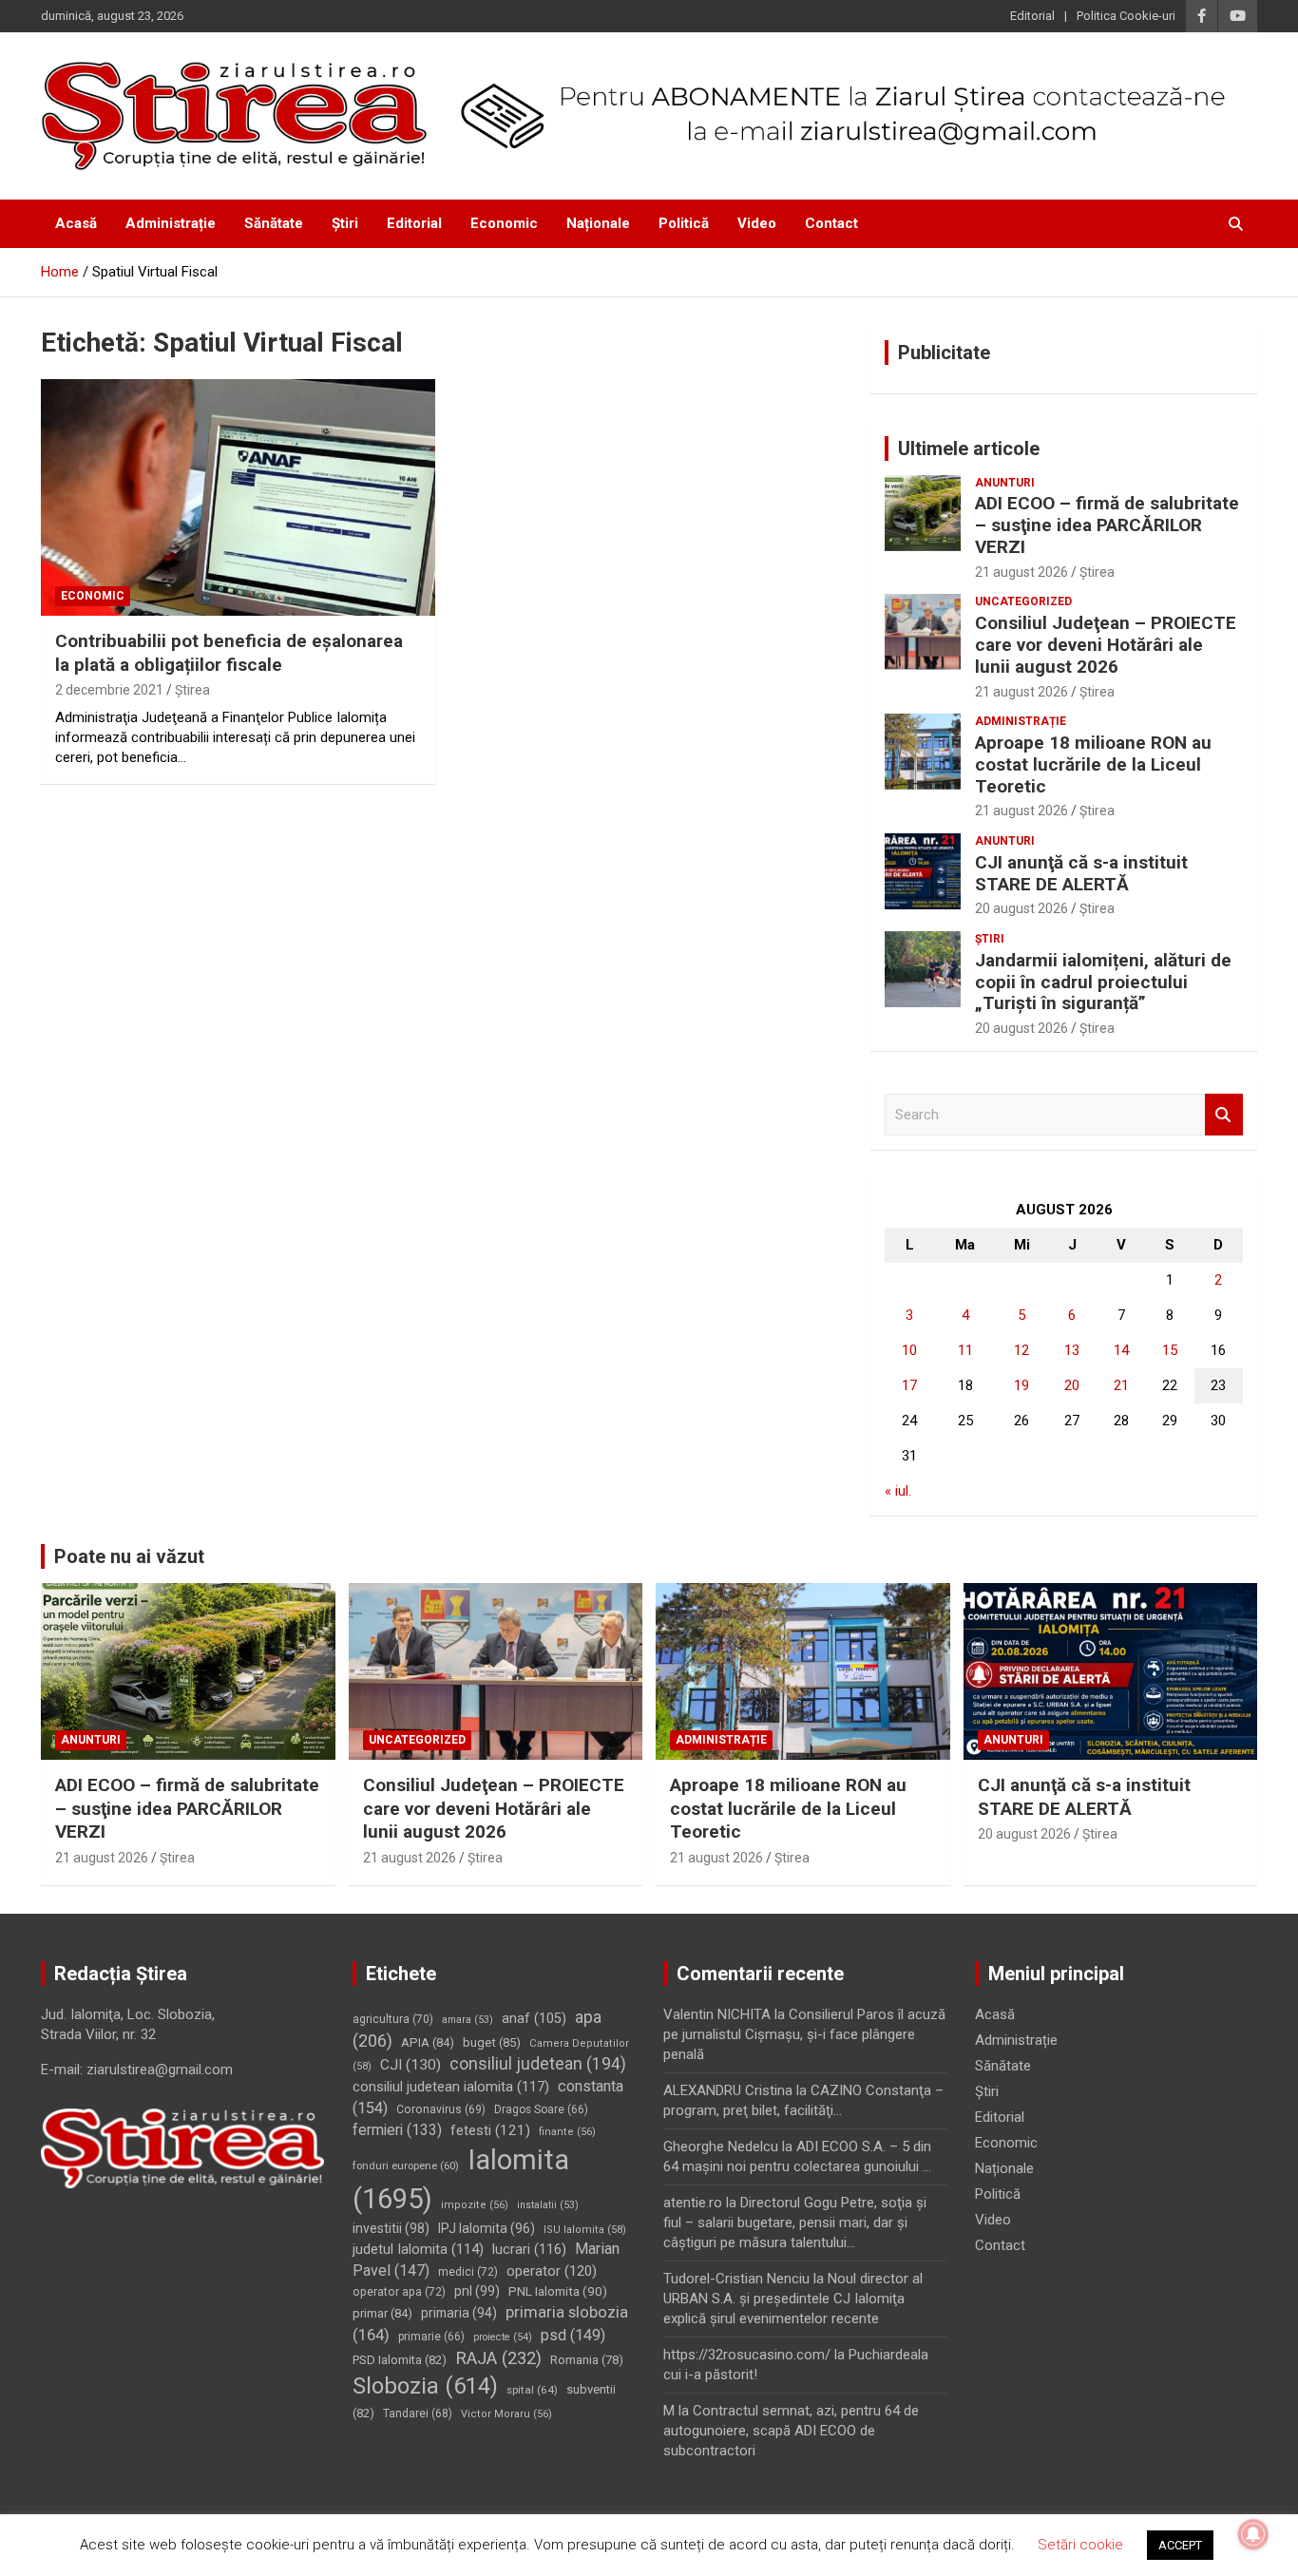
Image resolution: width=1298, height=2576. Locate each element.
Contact (831, 223)
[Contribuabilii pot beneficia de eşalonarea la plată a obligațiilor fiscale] (238, 497)
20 (1072, 1385)
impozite (475, 2205)
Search (1224, 1115)
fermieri (397, 2130)
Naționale (598, 223)
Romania (587, 2360)
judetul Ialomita (418, 2249)
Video (757, 223)
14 (1121, 1350)
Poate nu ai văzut (129, 1556)
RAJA (498, 2358)
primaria (459, 2313)
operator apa (399, 2292)
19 (1021, 1385)
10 (909, 1350)
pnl (477, 2291)
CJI (410, 2065)
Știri (345, 223)
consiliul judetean (538, 2064)
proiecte (503, 2337)
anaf (534, 2019)
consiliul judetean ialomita (451, 2087)
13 (1072, 1350)
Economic (504, 223)
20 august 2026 (1021, 908)
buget (492, 2042)
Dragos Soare (541, 2109)
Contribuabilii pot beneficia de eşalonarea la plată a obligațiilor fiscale (229, 653)
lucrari (529, 2249)
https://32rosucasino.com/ (747, 2355)
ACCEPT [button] (1180, 2545)
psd (573, 2335)
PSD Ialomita (400, 2360)
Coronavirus (441, 2109)
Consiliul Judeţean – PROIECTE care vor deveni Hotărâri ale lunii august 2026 (1106, 645)
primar (382, 2313)
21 (1121, 1385)
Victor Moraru (506, 2414)
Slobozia (425, 2386)
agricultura (393, 2019)
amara (468, 2020)
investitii (391, 2228)
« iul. (898, 1491)
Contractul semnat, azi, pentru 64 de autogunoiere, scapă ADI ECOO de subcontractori (791, 2431)
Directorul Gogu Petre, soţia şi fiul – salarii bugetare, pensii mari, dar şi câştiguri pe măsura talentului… (795, 2223)
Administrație (171, 223)
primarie (431, 2337)
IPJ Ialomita (487, 2228)
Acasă (76, 223)
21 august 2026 (1021, 572)
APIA (428, 2042)
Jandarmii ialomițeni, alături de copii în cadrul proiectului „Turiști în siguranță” (1103, 982)
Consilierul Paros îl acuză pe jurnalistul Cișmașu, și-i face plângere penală (804, 2034)
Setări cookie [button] (1080, 2545)
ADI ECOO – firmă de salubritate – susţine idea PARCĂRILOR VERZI (1107, 525)
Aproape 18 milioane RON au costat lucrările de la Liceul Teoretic (1093, 764)
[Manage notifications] (1253, 2534)
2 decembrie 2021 (109, 690)
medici (468, 2272)
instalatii (548, 2205)
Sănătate (274, 223)
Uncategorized (1023, 601)
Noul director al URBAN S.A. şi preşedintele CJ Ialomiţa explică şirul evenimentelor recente (793, 2299)
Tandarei (418, 2414)
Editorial (1032, 16)
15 (1170, 1350)
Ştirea (192, 690)
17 (909, 1385)
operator (552, 2271)
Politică (684, 223)
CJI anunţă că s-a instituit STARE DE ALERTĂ (1081, 873)
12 (1021, 1350)
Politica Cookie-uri (1126, 16)
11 (965, 1350)
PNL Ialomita (558, 2291)
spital (532, 2390)
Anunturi (1005, 483)
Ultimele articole (969, 448)
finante (567, 2132)
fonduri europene (406, 2166)
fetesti (490, 2130)
